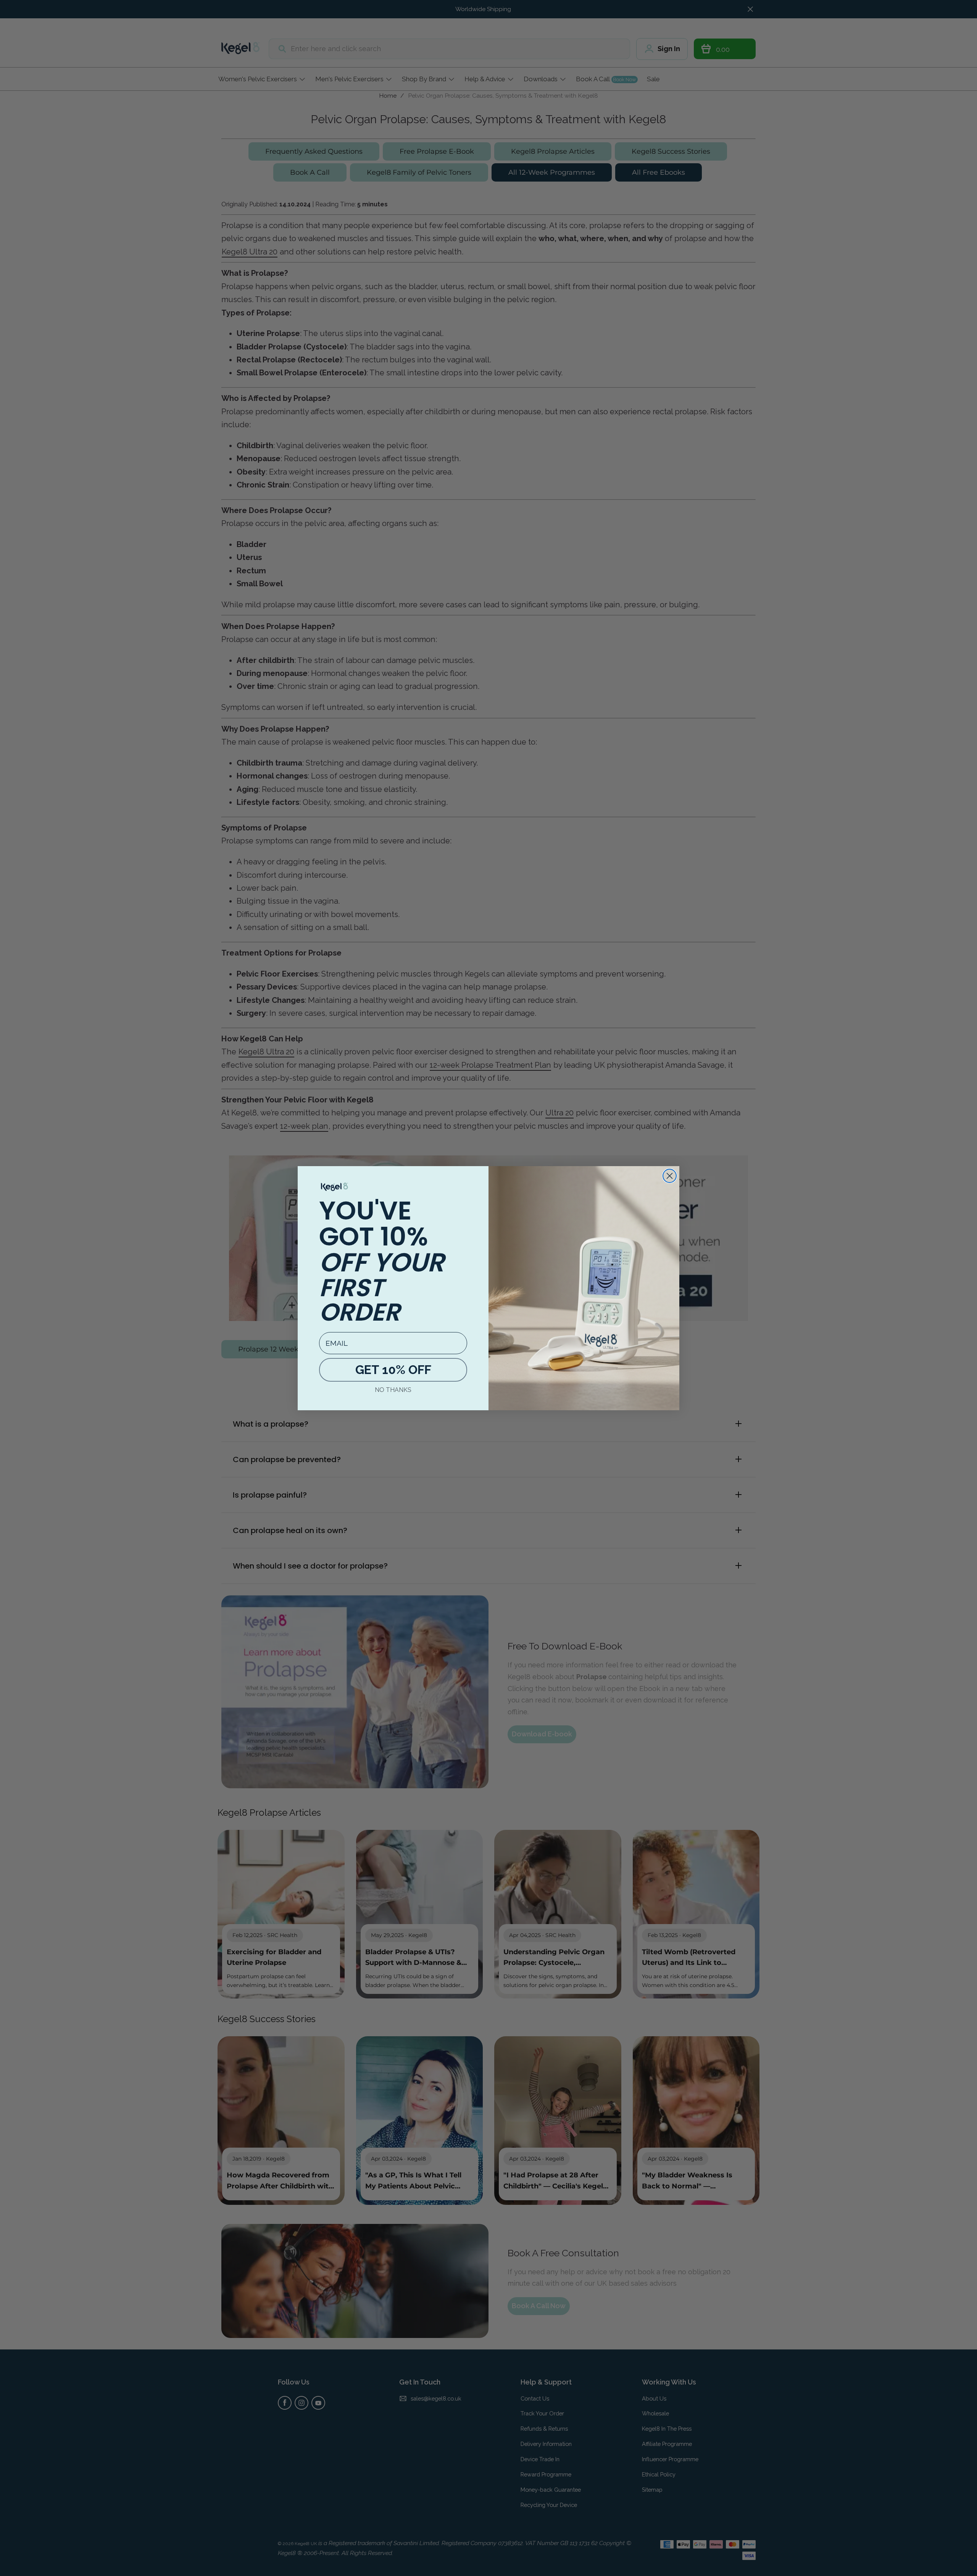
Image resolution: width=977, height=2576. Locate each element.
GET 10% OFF (393, 1370)
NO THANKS (393, 1390)
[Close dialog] (670, 1176)
